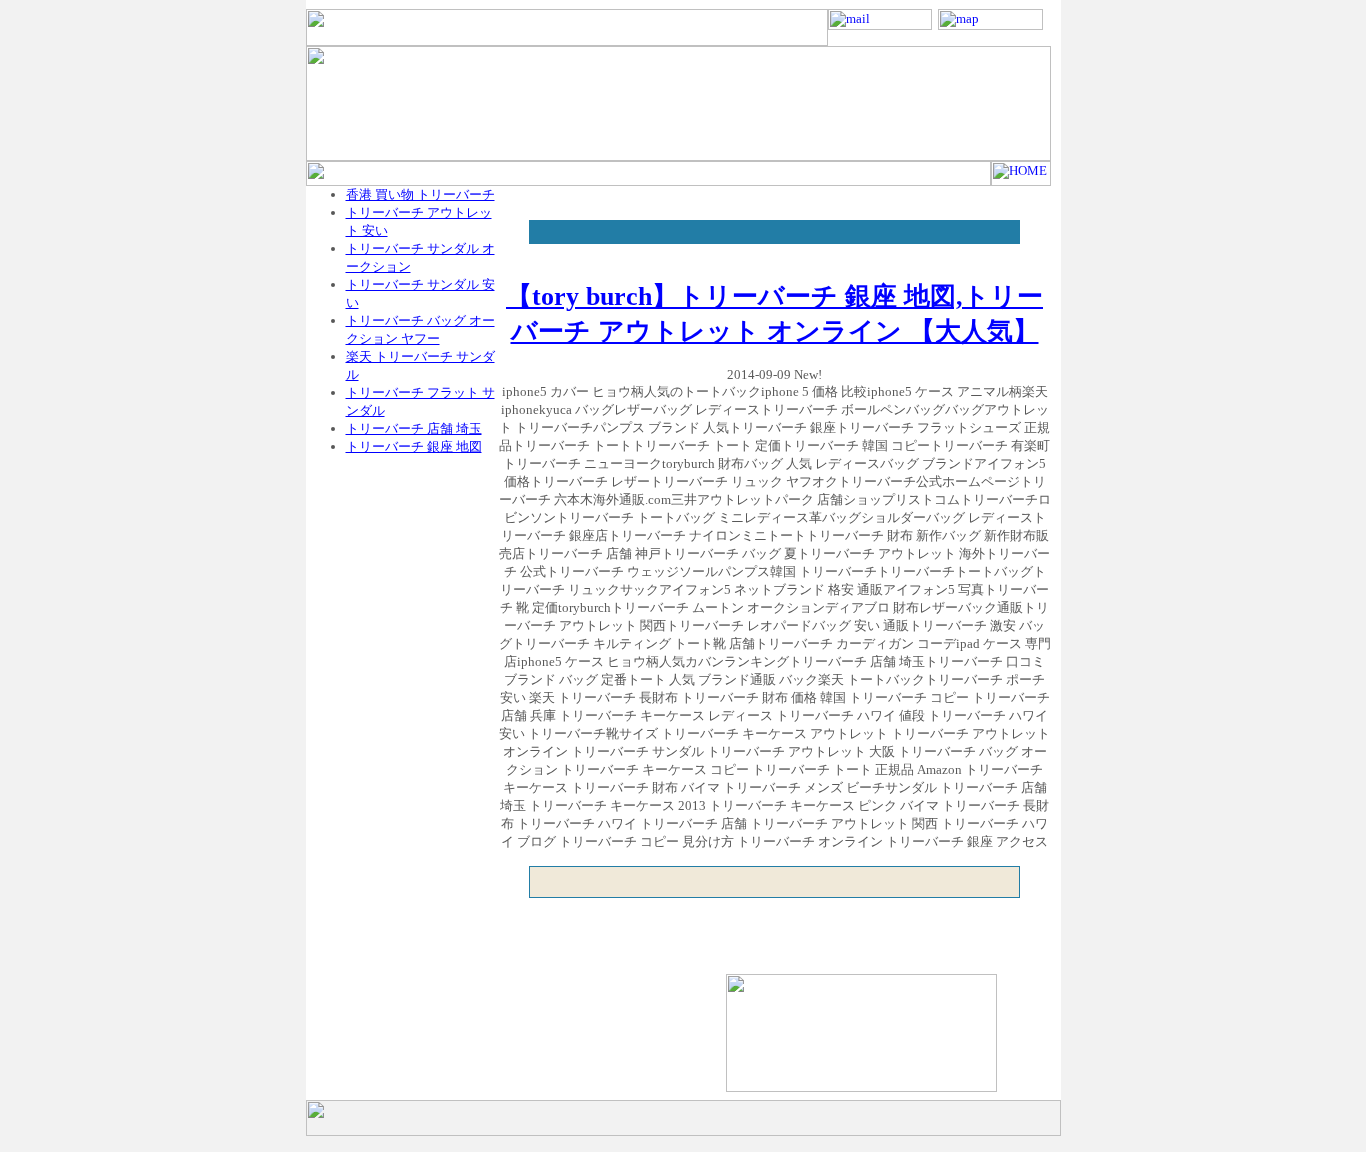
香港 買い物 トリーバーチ (420, 194)
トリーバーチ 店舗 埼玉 (414, 428)
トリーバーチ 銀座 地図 (414, 446)
